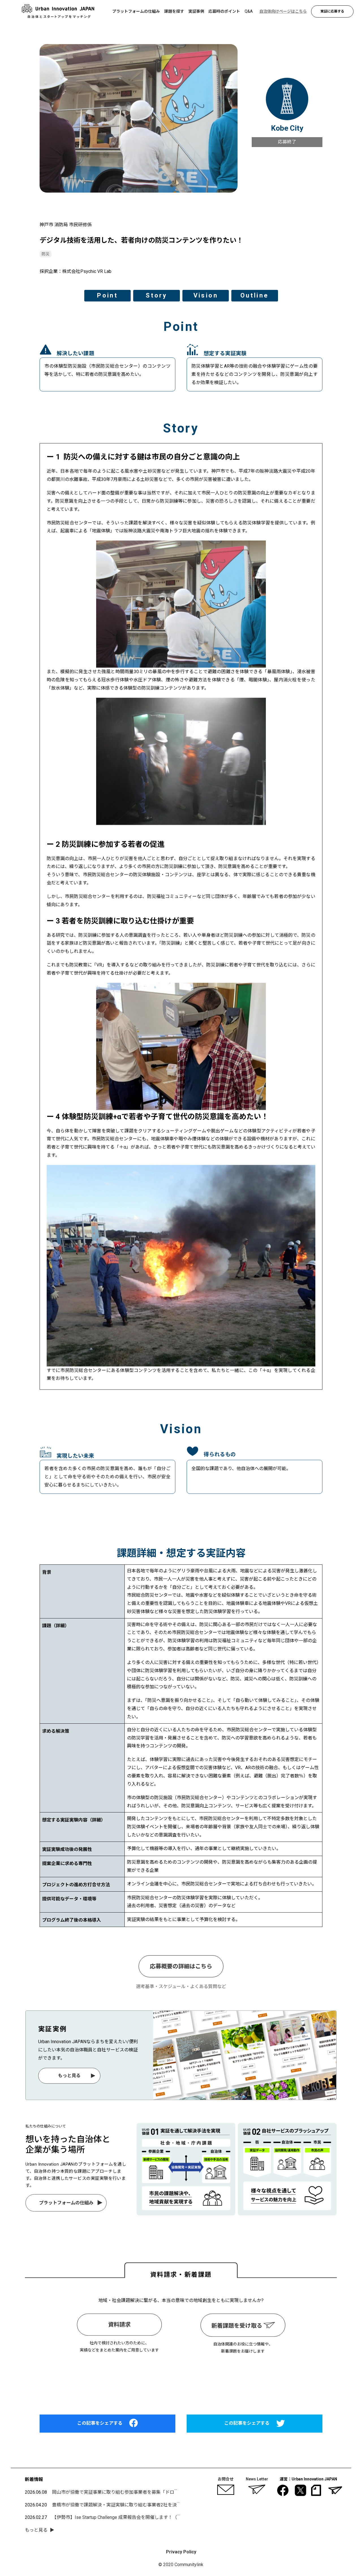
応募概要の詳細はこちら (181, 1966)
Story (156, 295)
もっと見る (69, 2076)
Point (107, 295)
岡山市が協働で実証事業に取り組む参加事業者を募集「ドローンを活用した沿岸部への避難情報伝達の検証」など (167, 2492)
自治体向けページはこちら (181, 2379)
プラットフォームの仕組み (66, 2203)
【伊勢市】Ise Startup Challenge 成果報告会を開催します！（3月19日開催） (130, 2517)
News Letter (257, 2479)
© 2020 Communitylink (181, 2565)
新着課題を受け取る (237, 2326)
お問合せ (226, 2479)
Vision (205, 295)
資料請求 (119, 2325)
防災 (46, 254)
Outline (255, 295)
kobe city (287, 128)
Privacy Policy (181, 2552)
